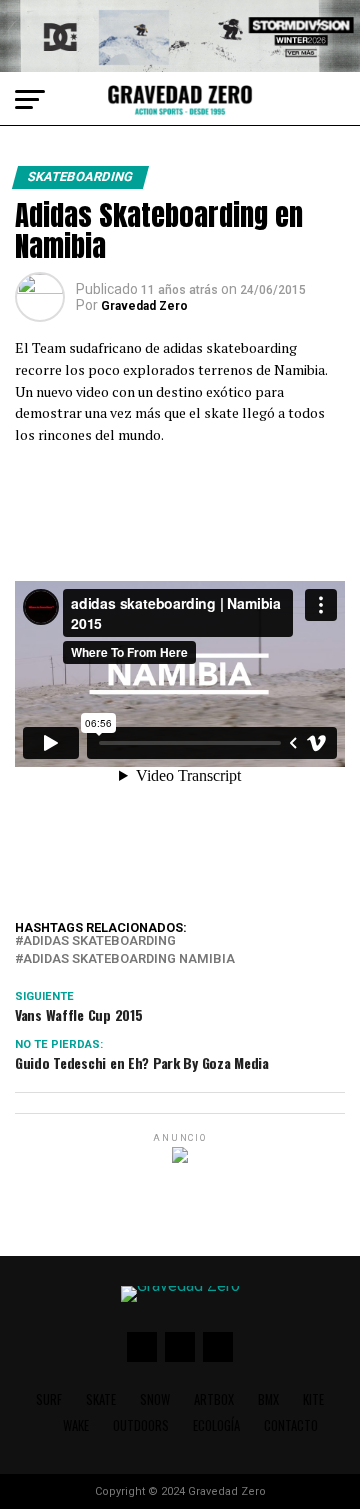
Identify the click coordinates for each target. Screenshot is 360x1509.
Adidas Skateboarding (99, 941)
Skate (101, 1399)
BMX (268, 1399)
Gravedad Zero (144, 306)
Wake (76, 1425)
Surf (49, 1399)
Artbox (214, 1399)
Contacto (291, 1425)
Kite (313, 1399)
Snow (155, 1399)
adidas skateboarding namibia (129, 959)
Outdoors (141, 1425)
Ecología (216, 1425)
